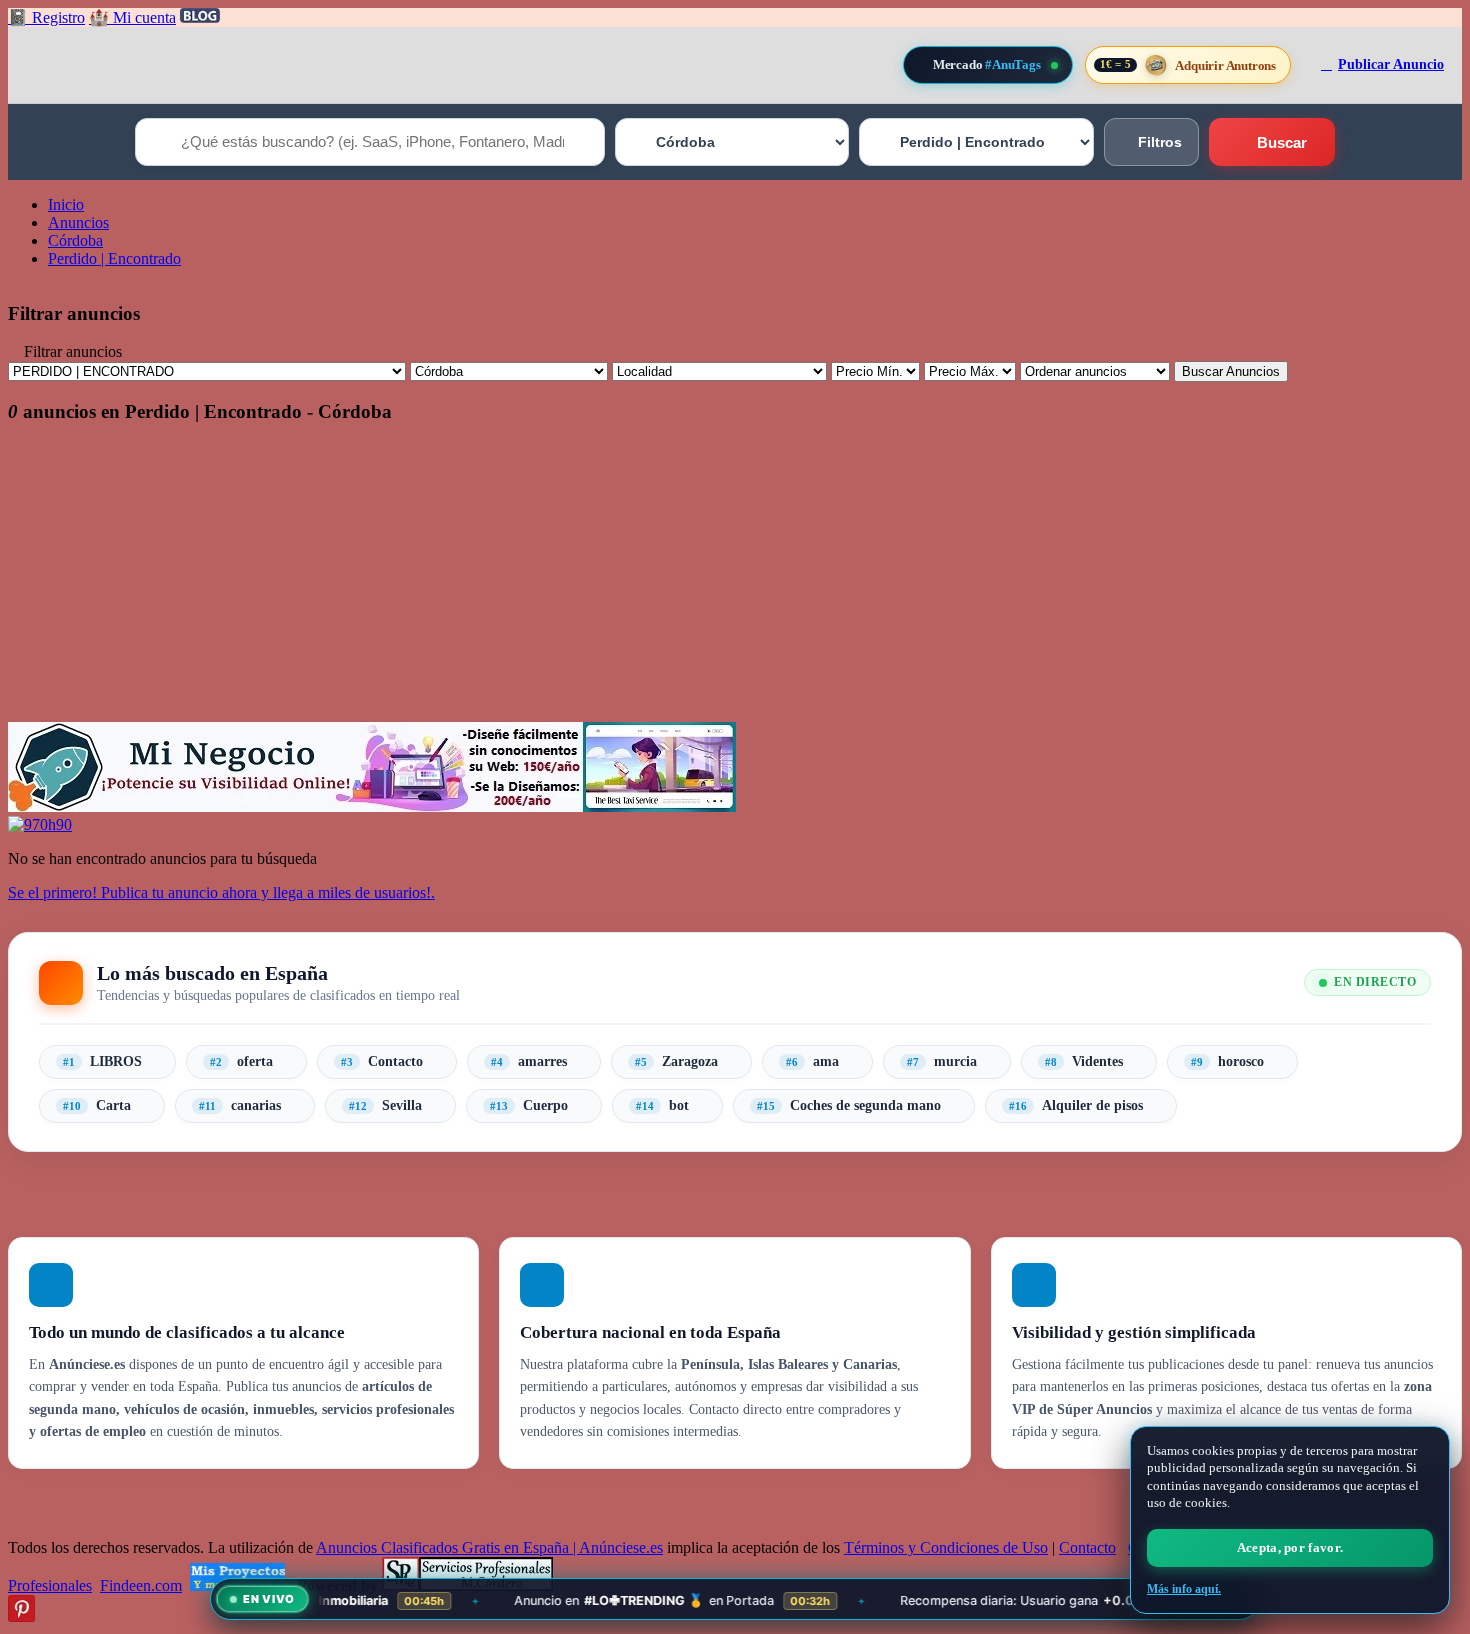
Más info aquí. (1184, 1589)
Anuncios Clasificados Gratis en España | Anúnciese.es (489, 1547)
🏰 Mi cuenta (132, 17)
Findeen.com (141, 1585)
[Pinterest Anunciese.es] (21, 1616)
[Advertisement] (608, 582)
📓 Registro (46, 17)
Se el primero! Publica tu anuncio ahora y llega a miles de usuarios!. (221, 892)
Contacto (1087, 1547)
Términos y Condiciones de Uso (946, 1547)
